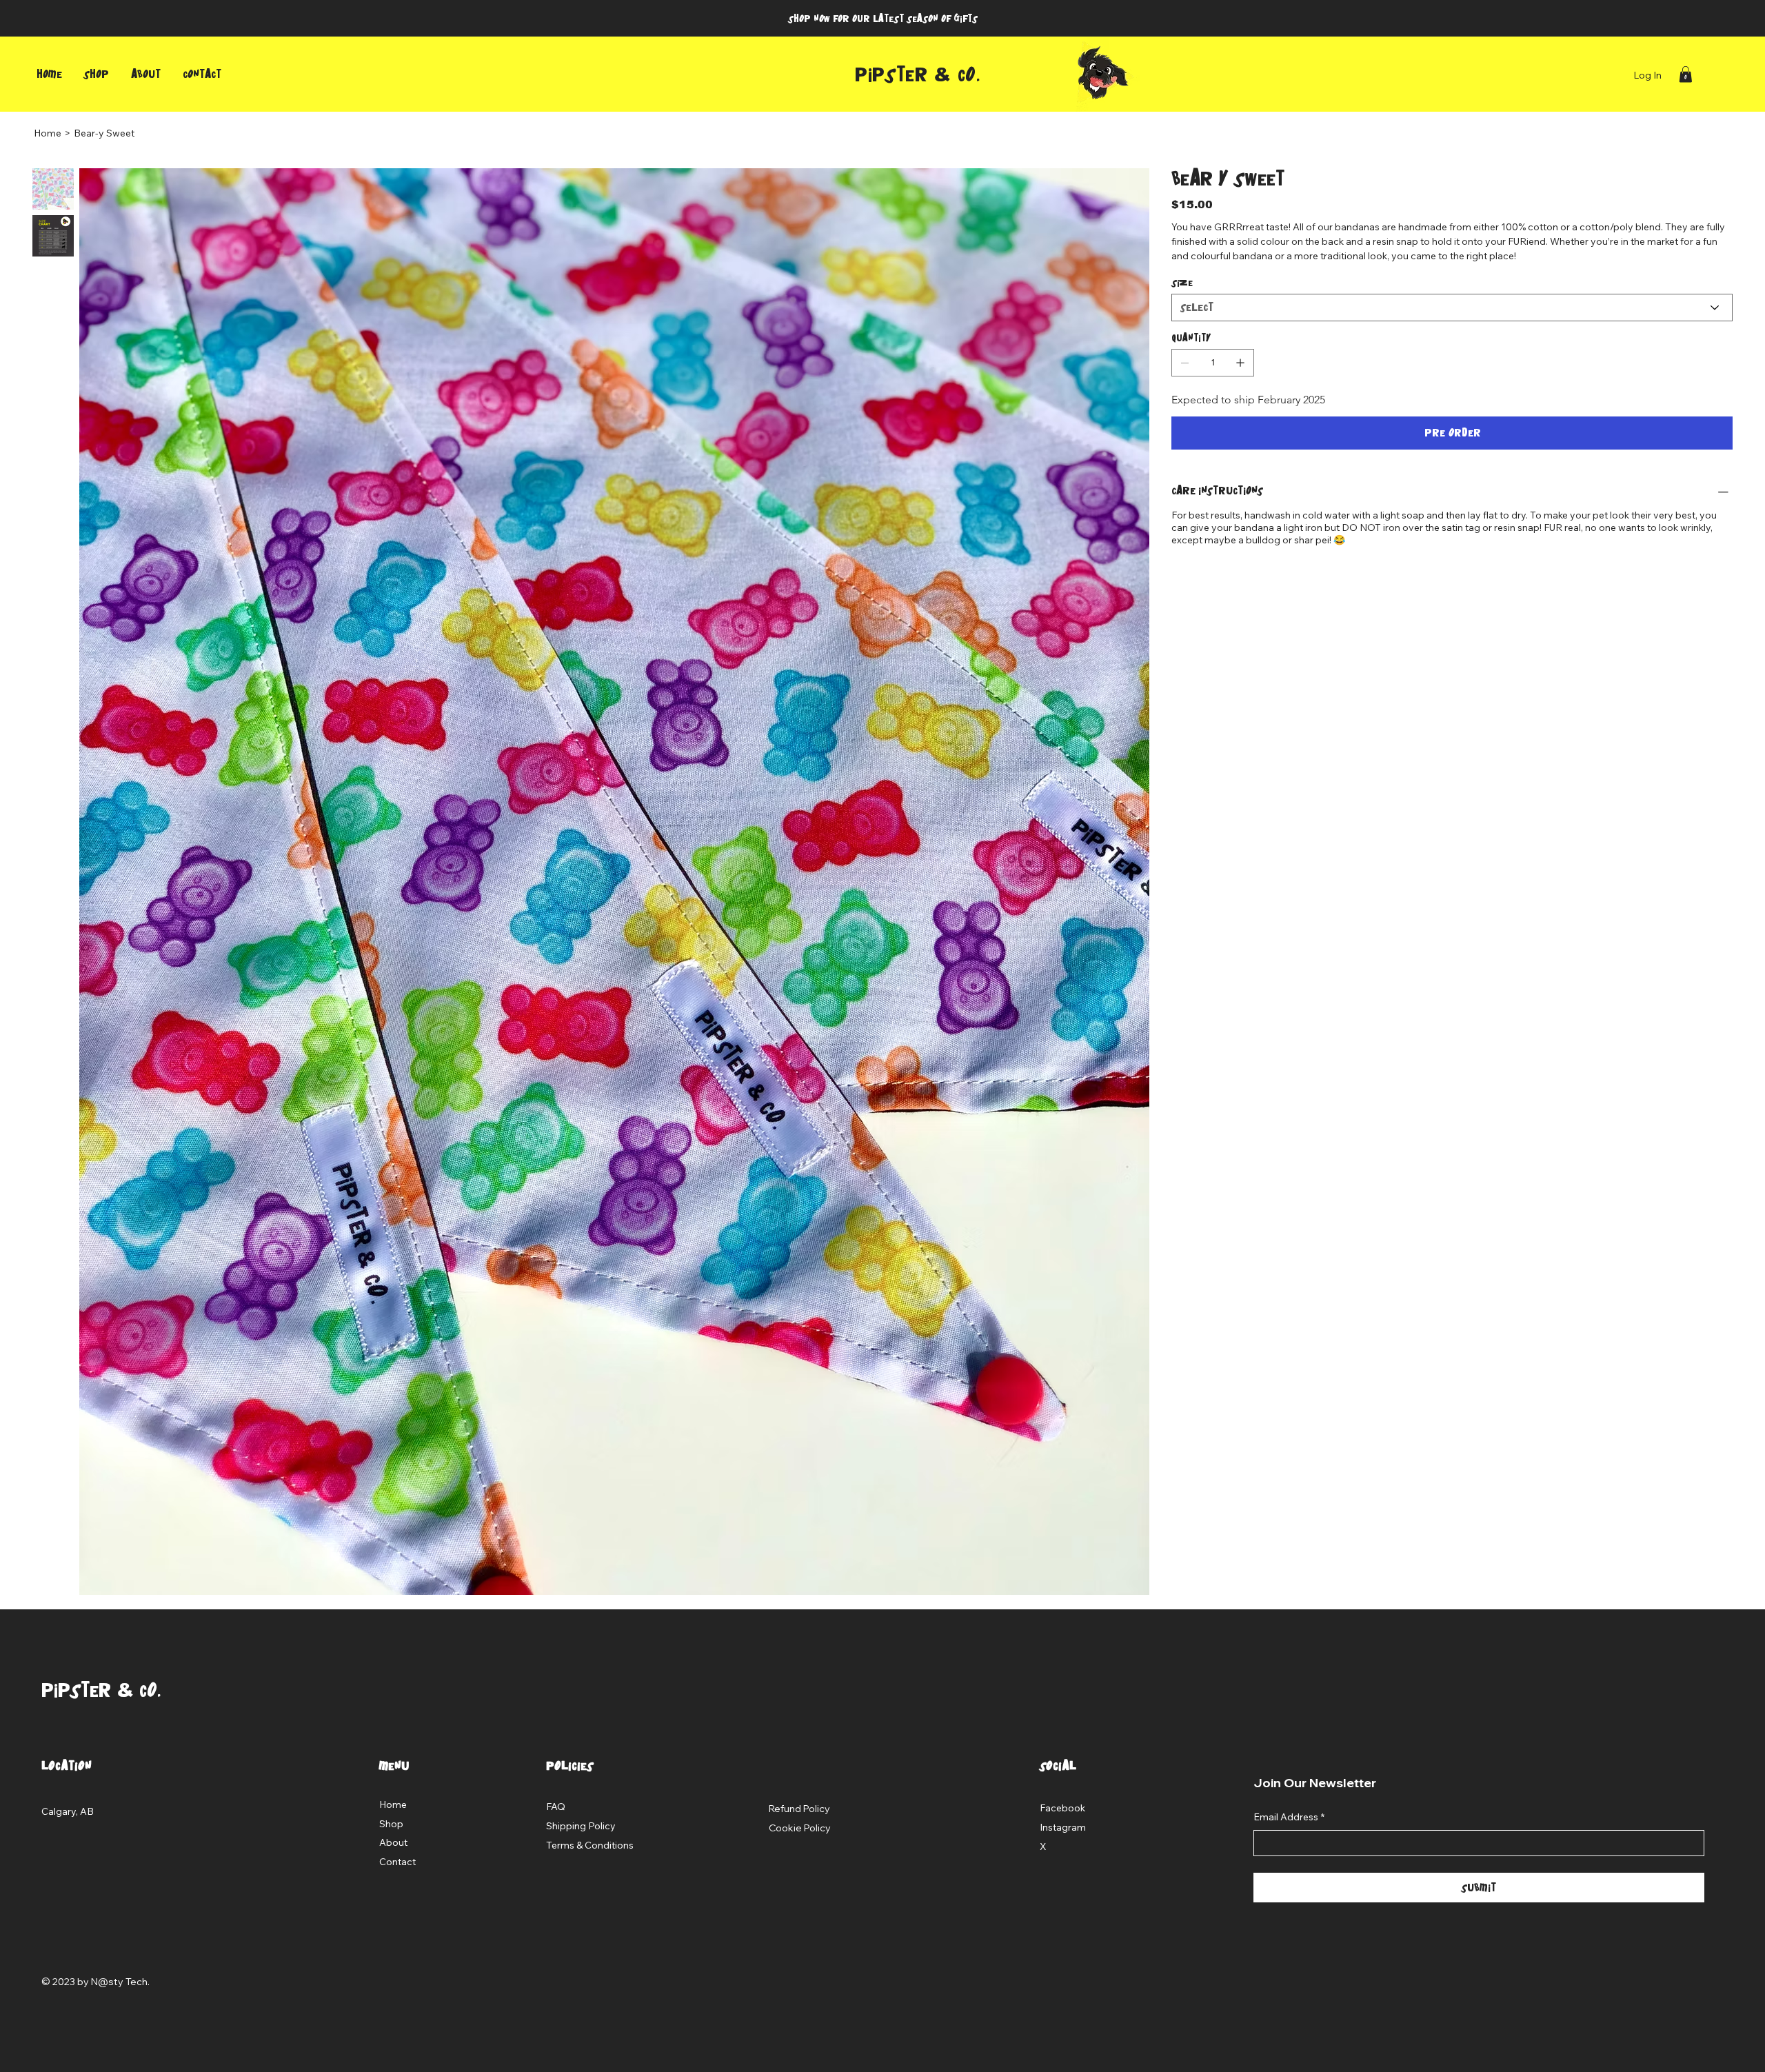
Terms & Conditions (590, 1845)
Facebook (1062, 1808)
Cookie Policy (800, 1828)
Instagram (1063, 1827)
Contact (397, 1862)
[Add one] (1240, 363)
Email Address (1289, 1817)
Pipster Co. (918, 75)
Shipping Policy (581, 1826)
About (393, 1842)
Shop (391, 1824)
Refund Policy (799, 1809)
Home (393, 1804)
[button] (1686, 74)
